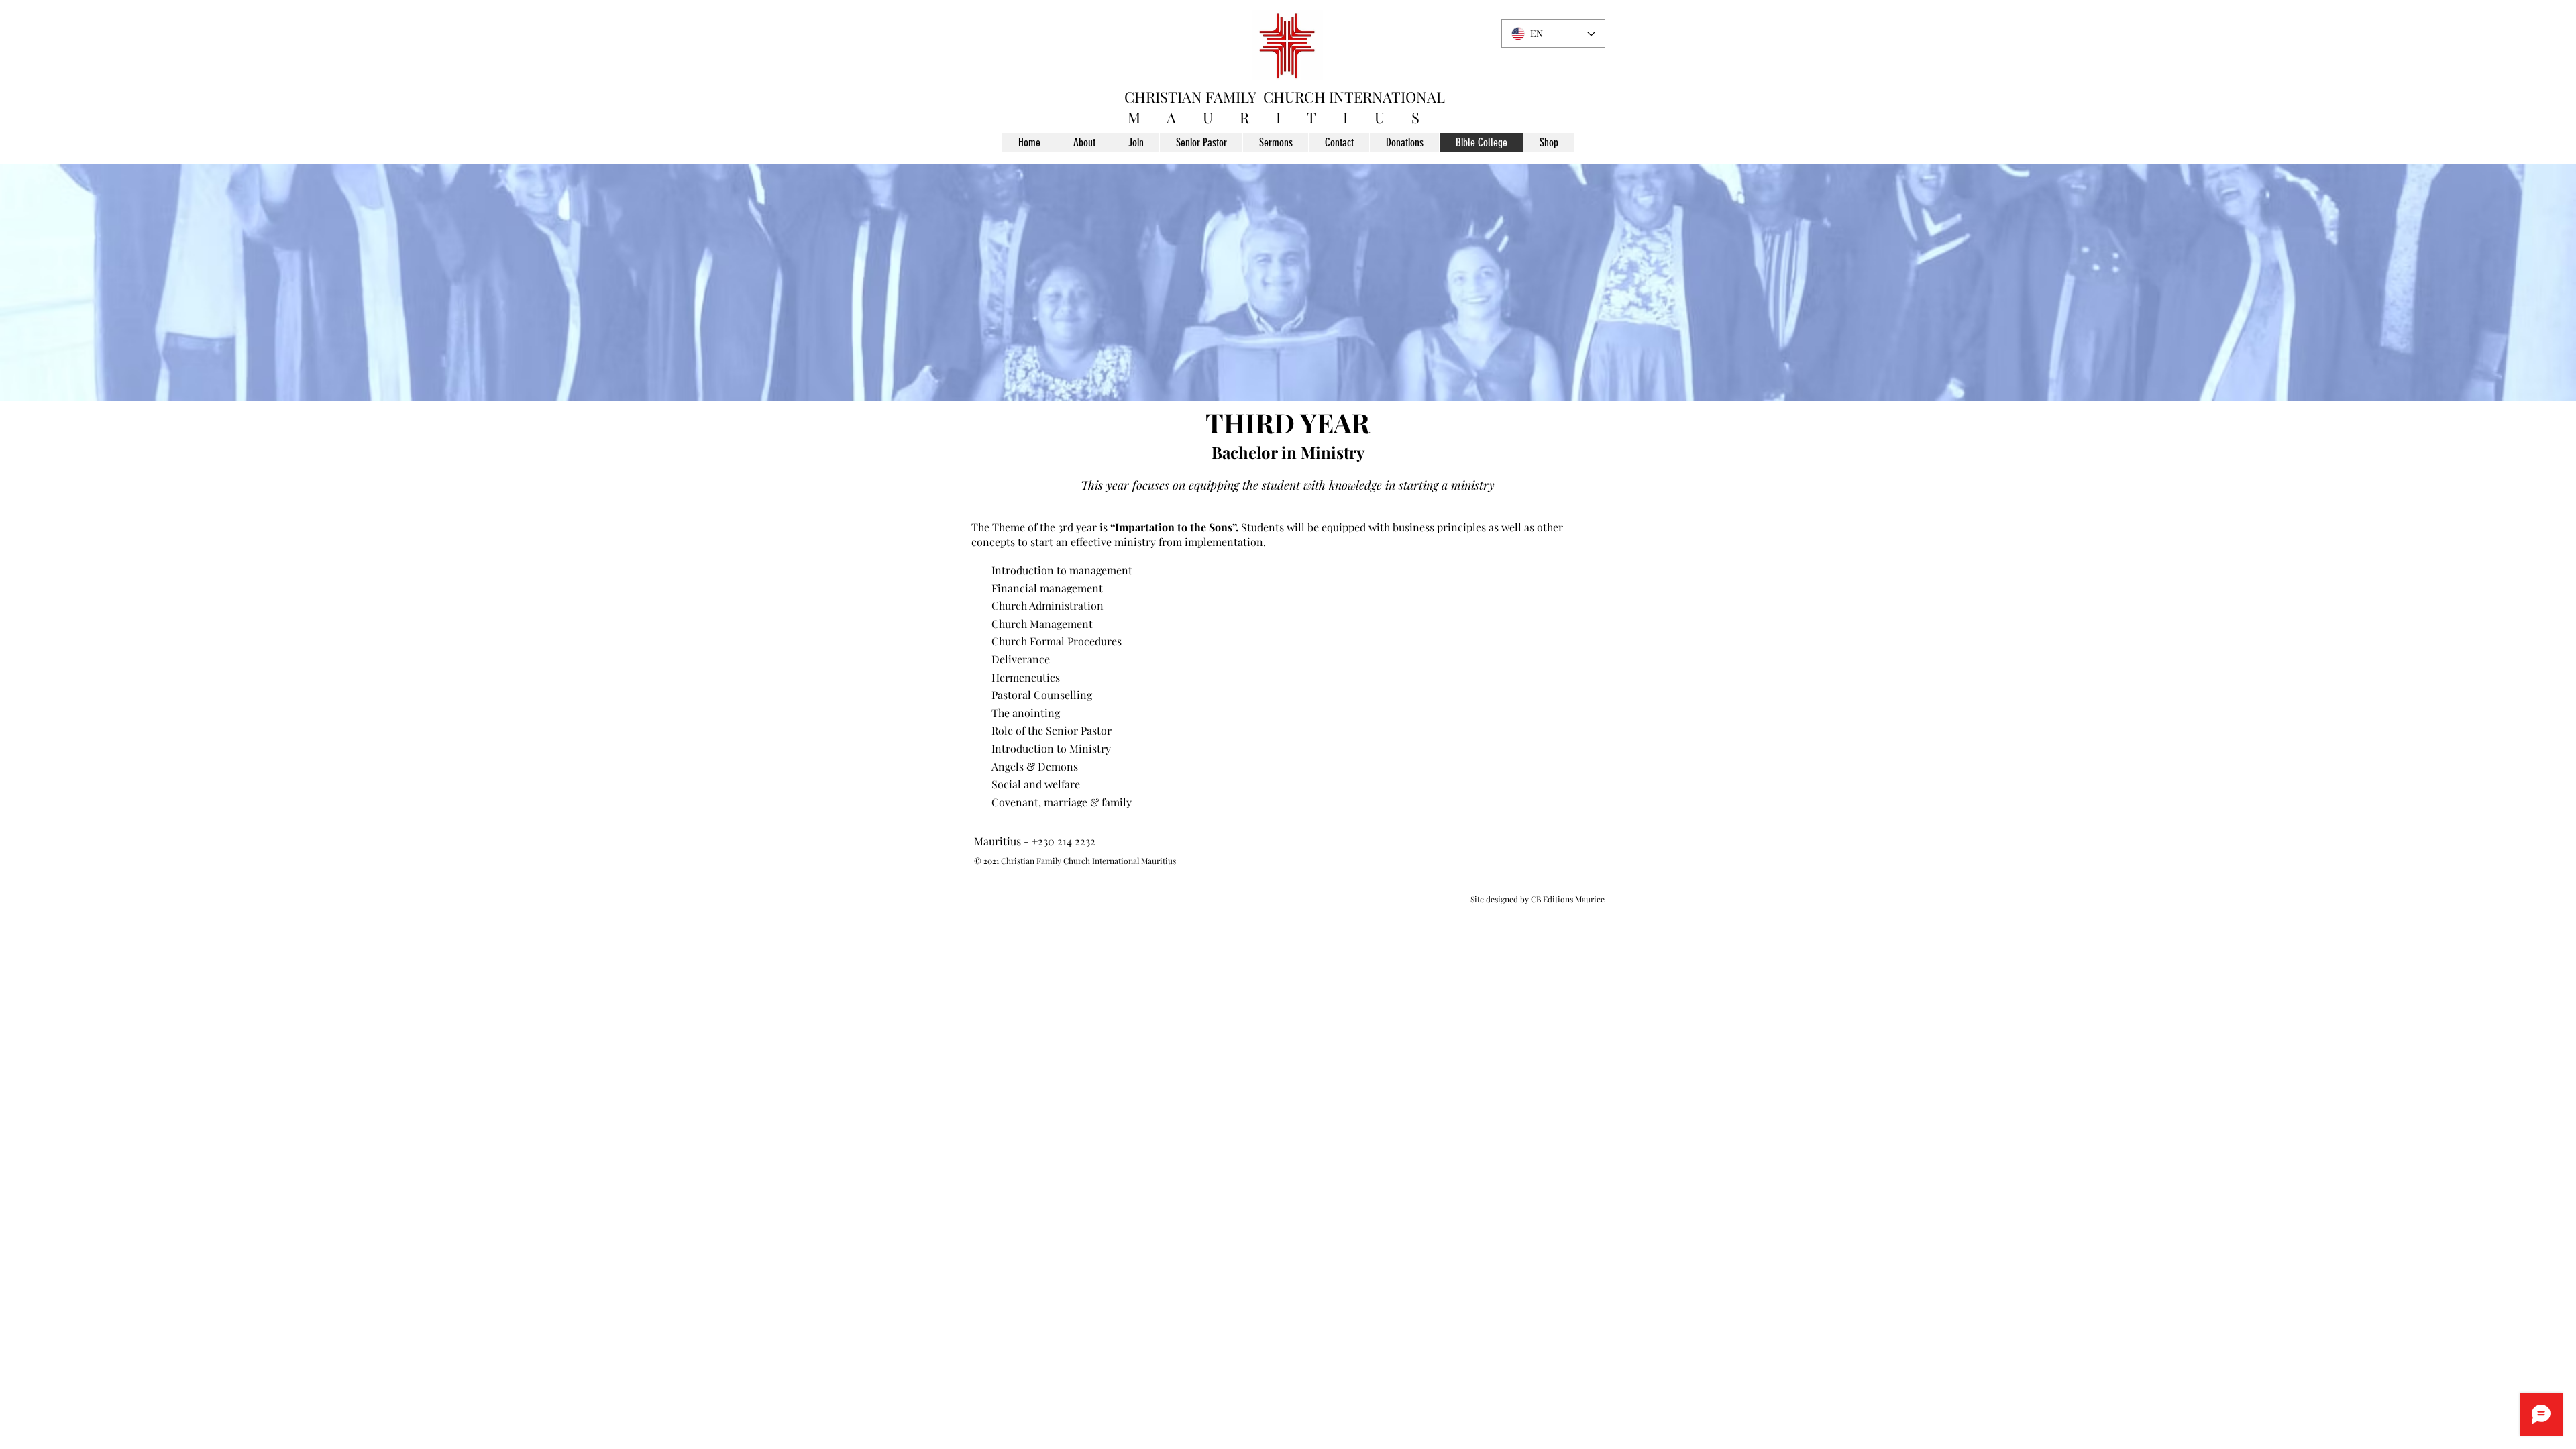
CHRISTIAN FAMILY (1190, 97)
